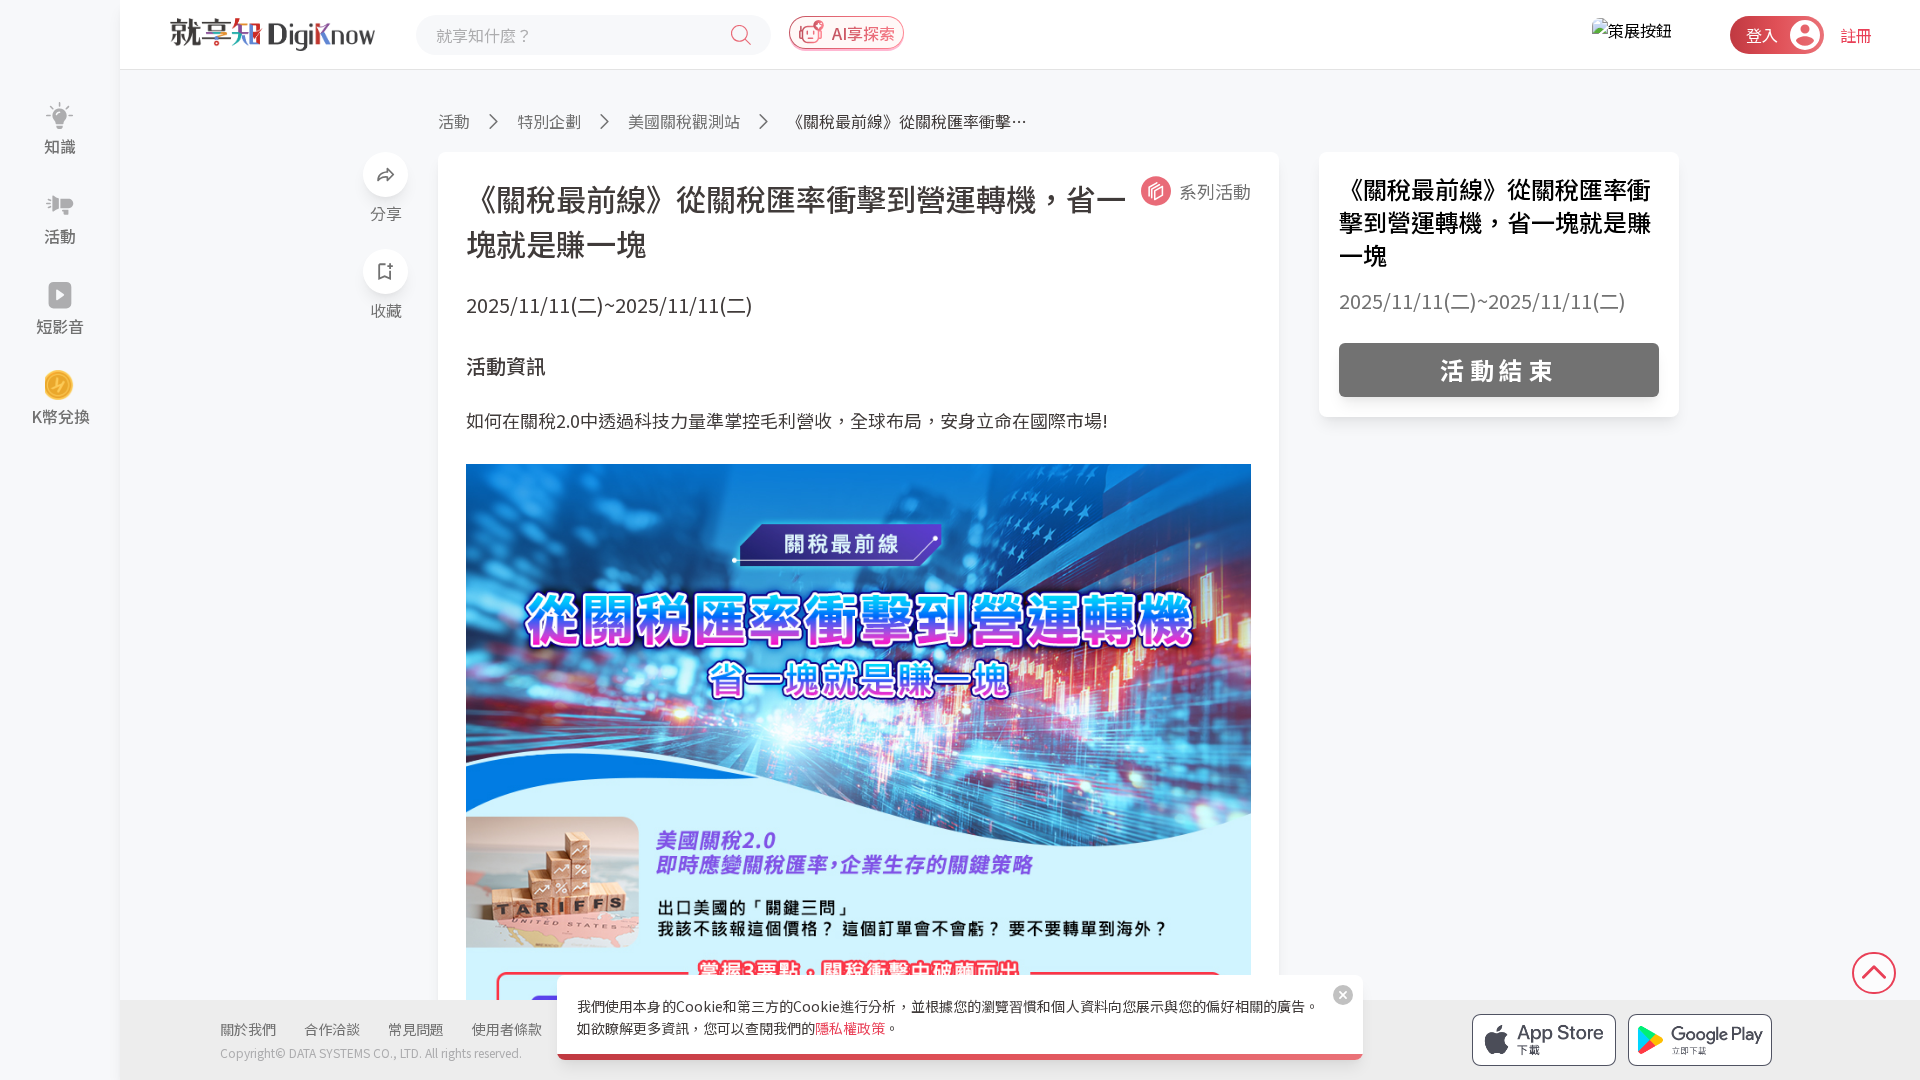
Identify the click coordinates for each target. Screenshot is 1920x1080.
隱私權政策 (850, 1028)
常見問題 (416, 1029)
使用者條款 (507, 1029)
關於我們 (248, 1029)
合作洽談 (332, 1029)
